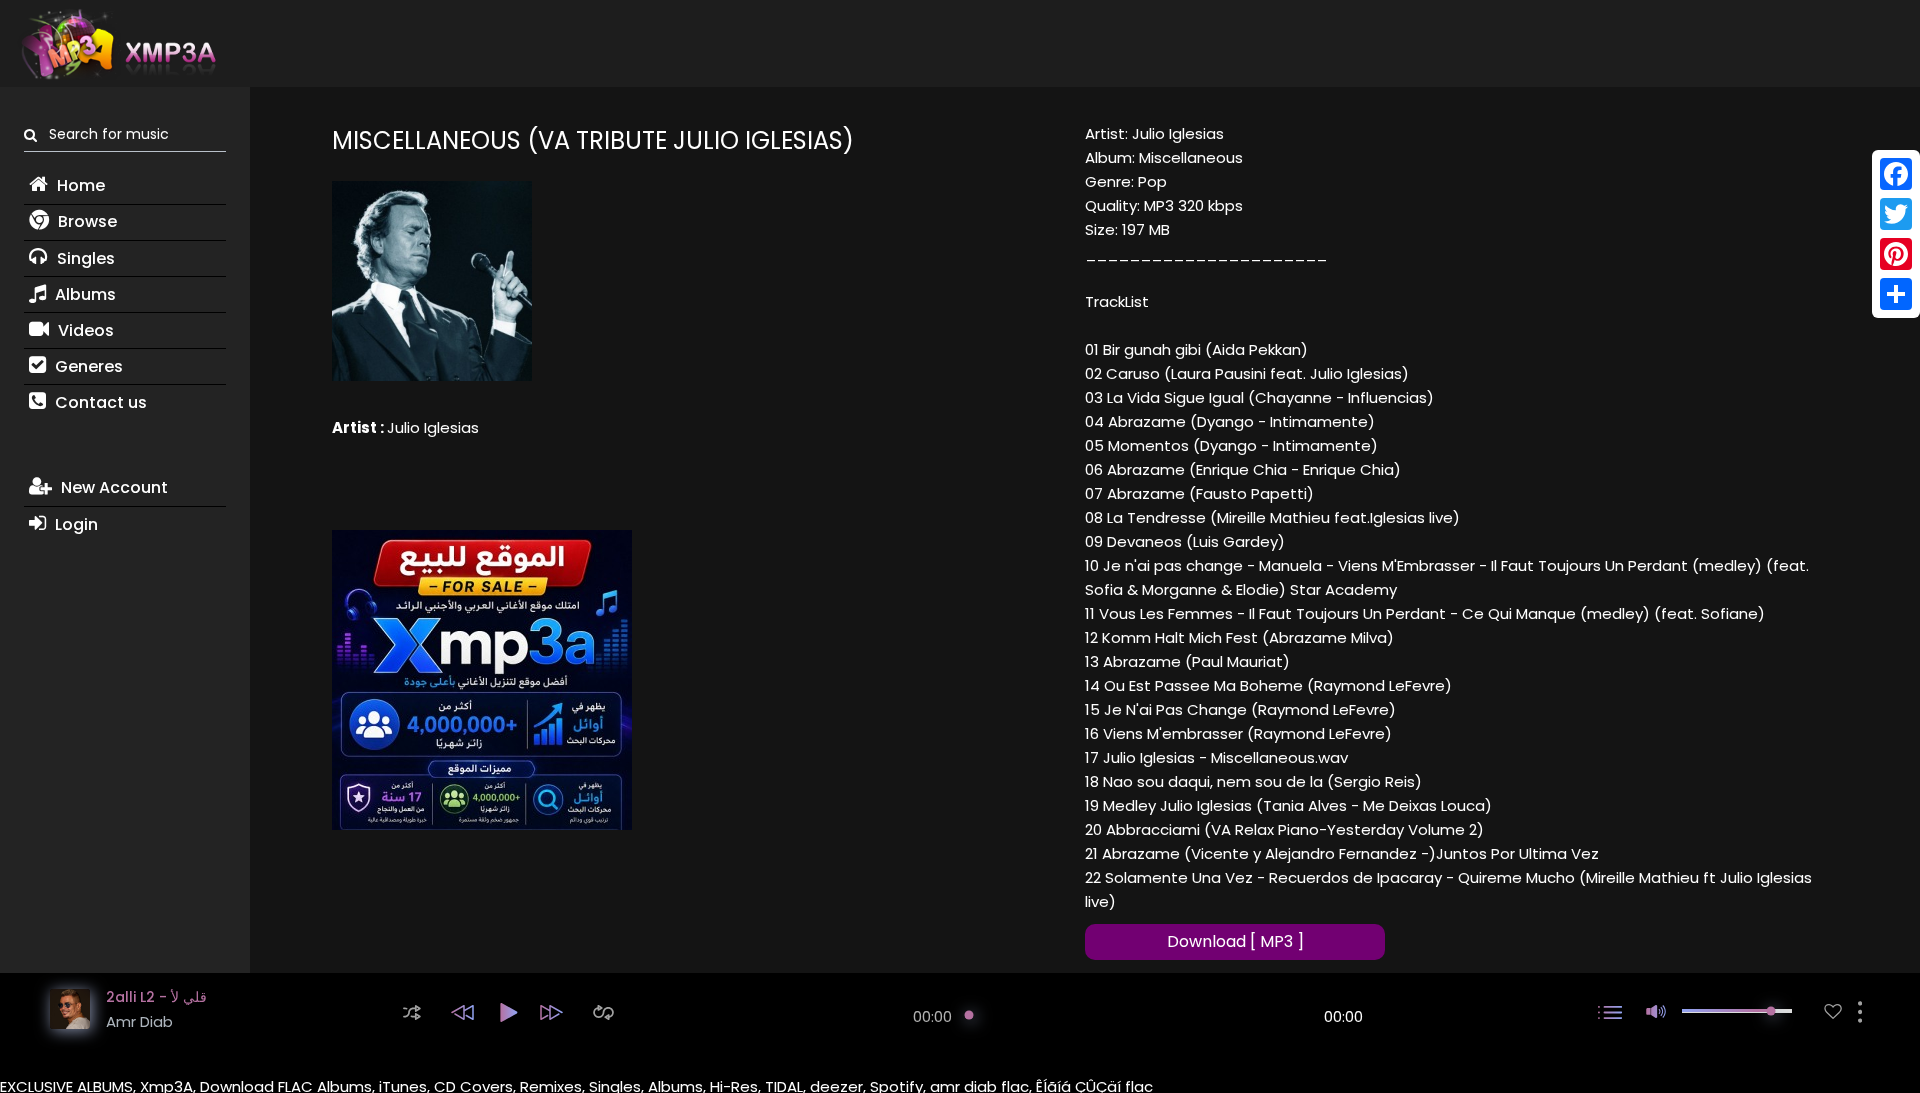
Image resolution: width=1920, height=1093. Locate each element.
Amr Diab (139, 1021)
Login (74, 524)
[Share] (1896, 294)
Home (79, 185)
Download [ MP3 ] (1235, 941)
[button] (412, 1012)
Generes (87, 366)
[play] (1833, 1011)
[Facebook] (1896, 174)
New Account (112, 487)
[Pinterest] (1896, 254)
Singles (84, 258)
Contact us (99, 402)
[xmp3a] (117, 44)
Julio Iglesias (433, 427)
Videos (84, 330)
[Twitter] (1896, 214)
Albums (83, 294)
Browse (85, 221)
